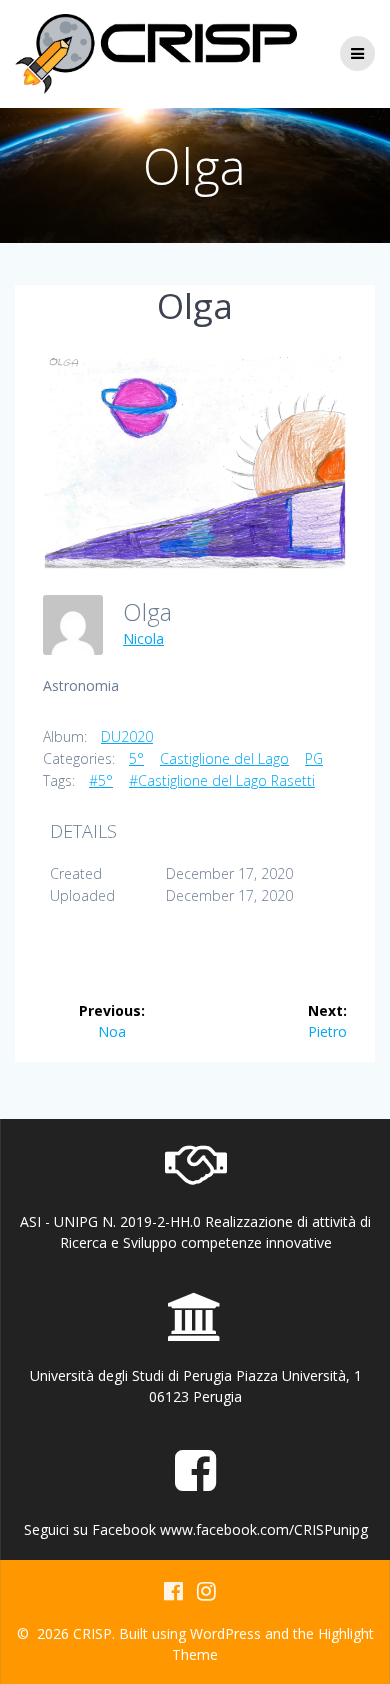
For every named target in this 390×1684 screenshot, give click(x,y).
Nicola (143, 638)
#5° (101, 780)
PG (314, 758)
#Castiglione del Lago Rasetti (222, 780)
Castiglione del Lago (224, 758)
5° (136, 758)
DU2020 (127, 736)
